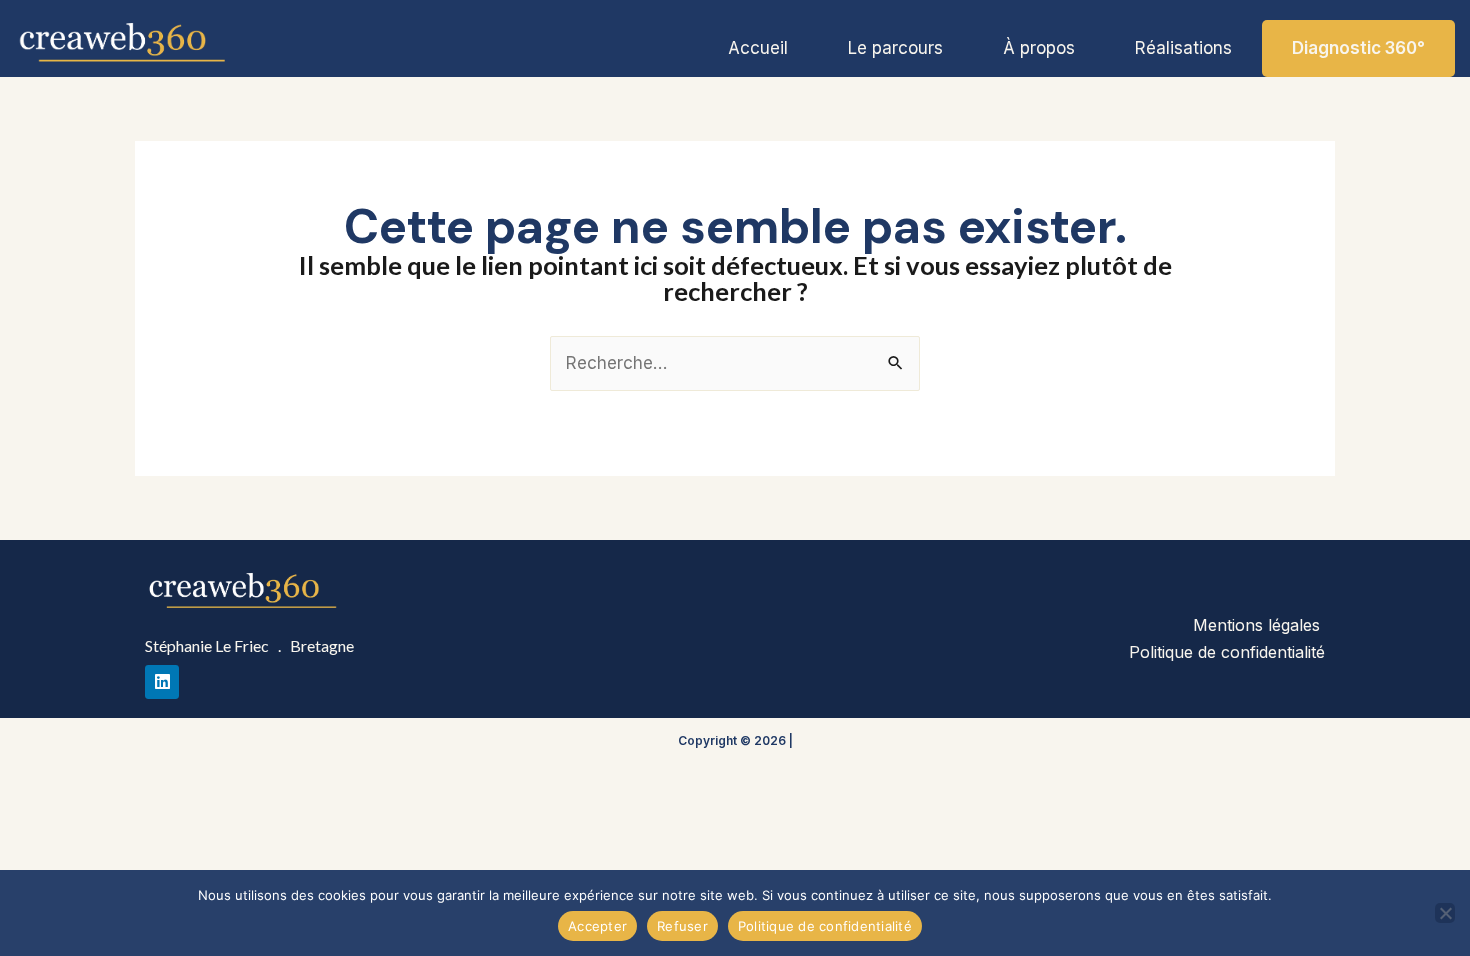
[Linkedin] (162, 682)
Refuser (682, 926)
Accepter (597, 926)
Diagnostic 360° (1358, 48)
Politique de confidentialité (1227, 652)
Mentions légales (1259, 625)
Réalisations (1183, 48)
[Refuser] (1445, 913)
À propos (1039, 48)
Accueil (758, 48)
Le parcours (895, 48)
